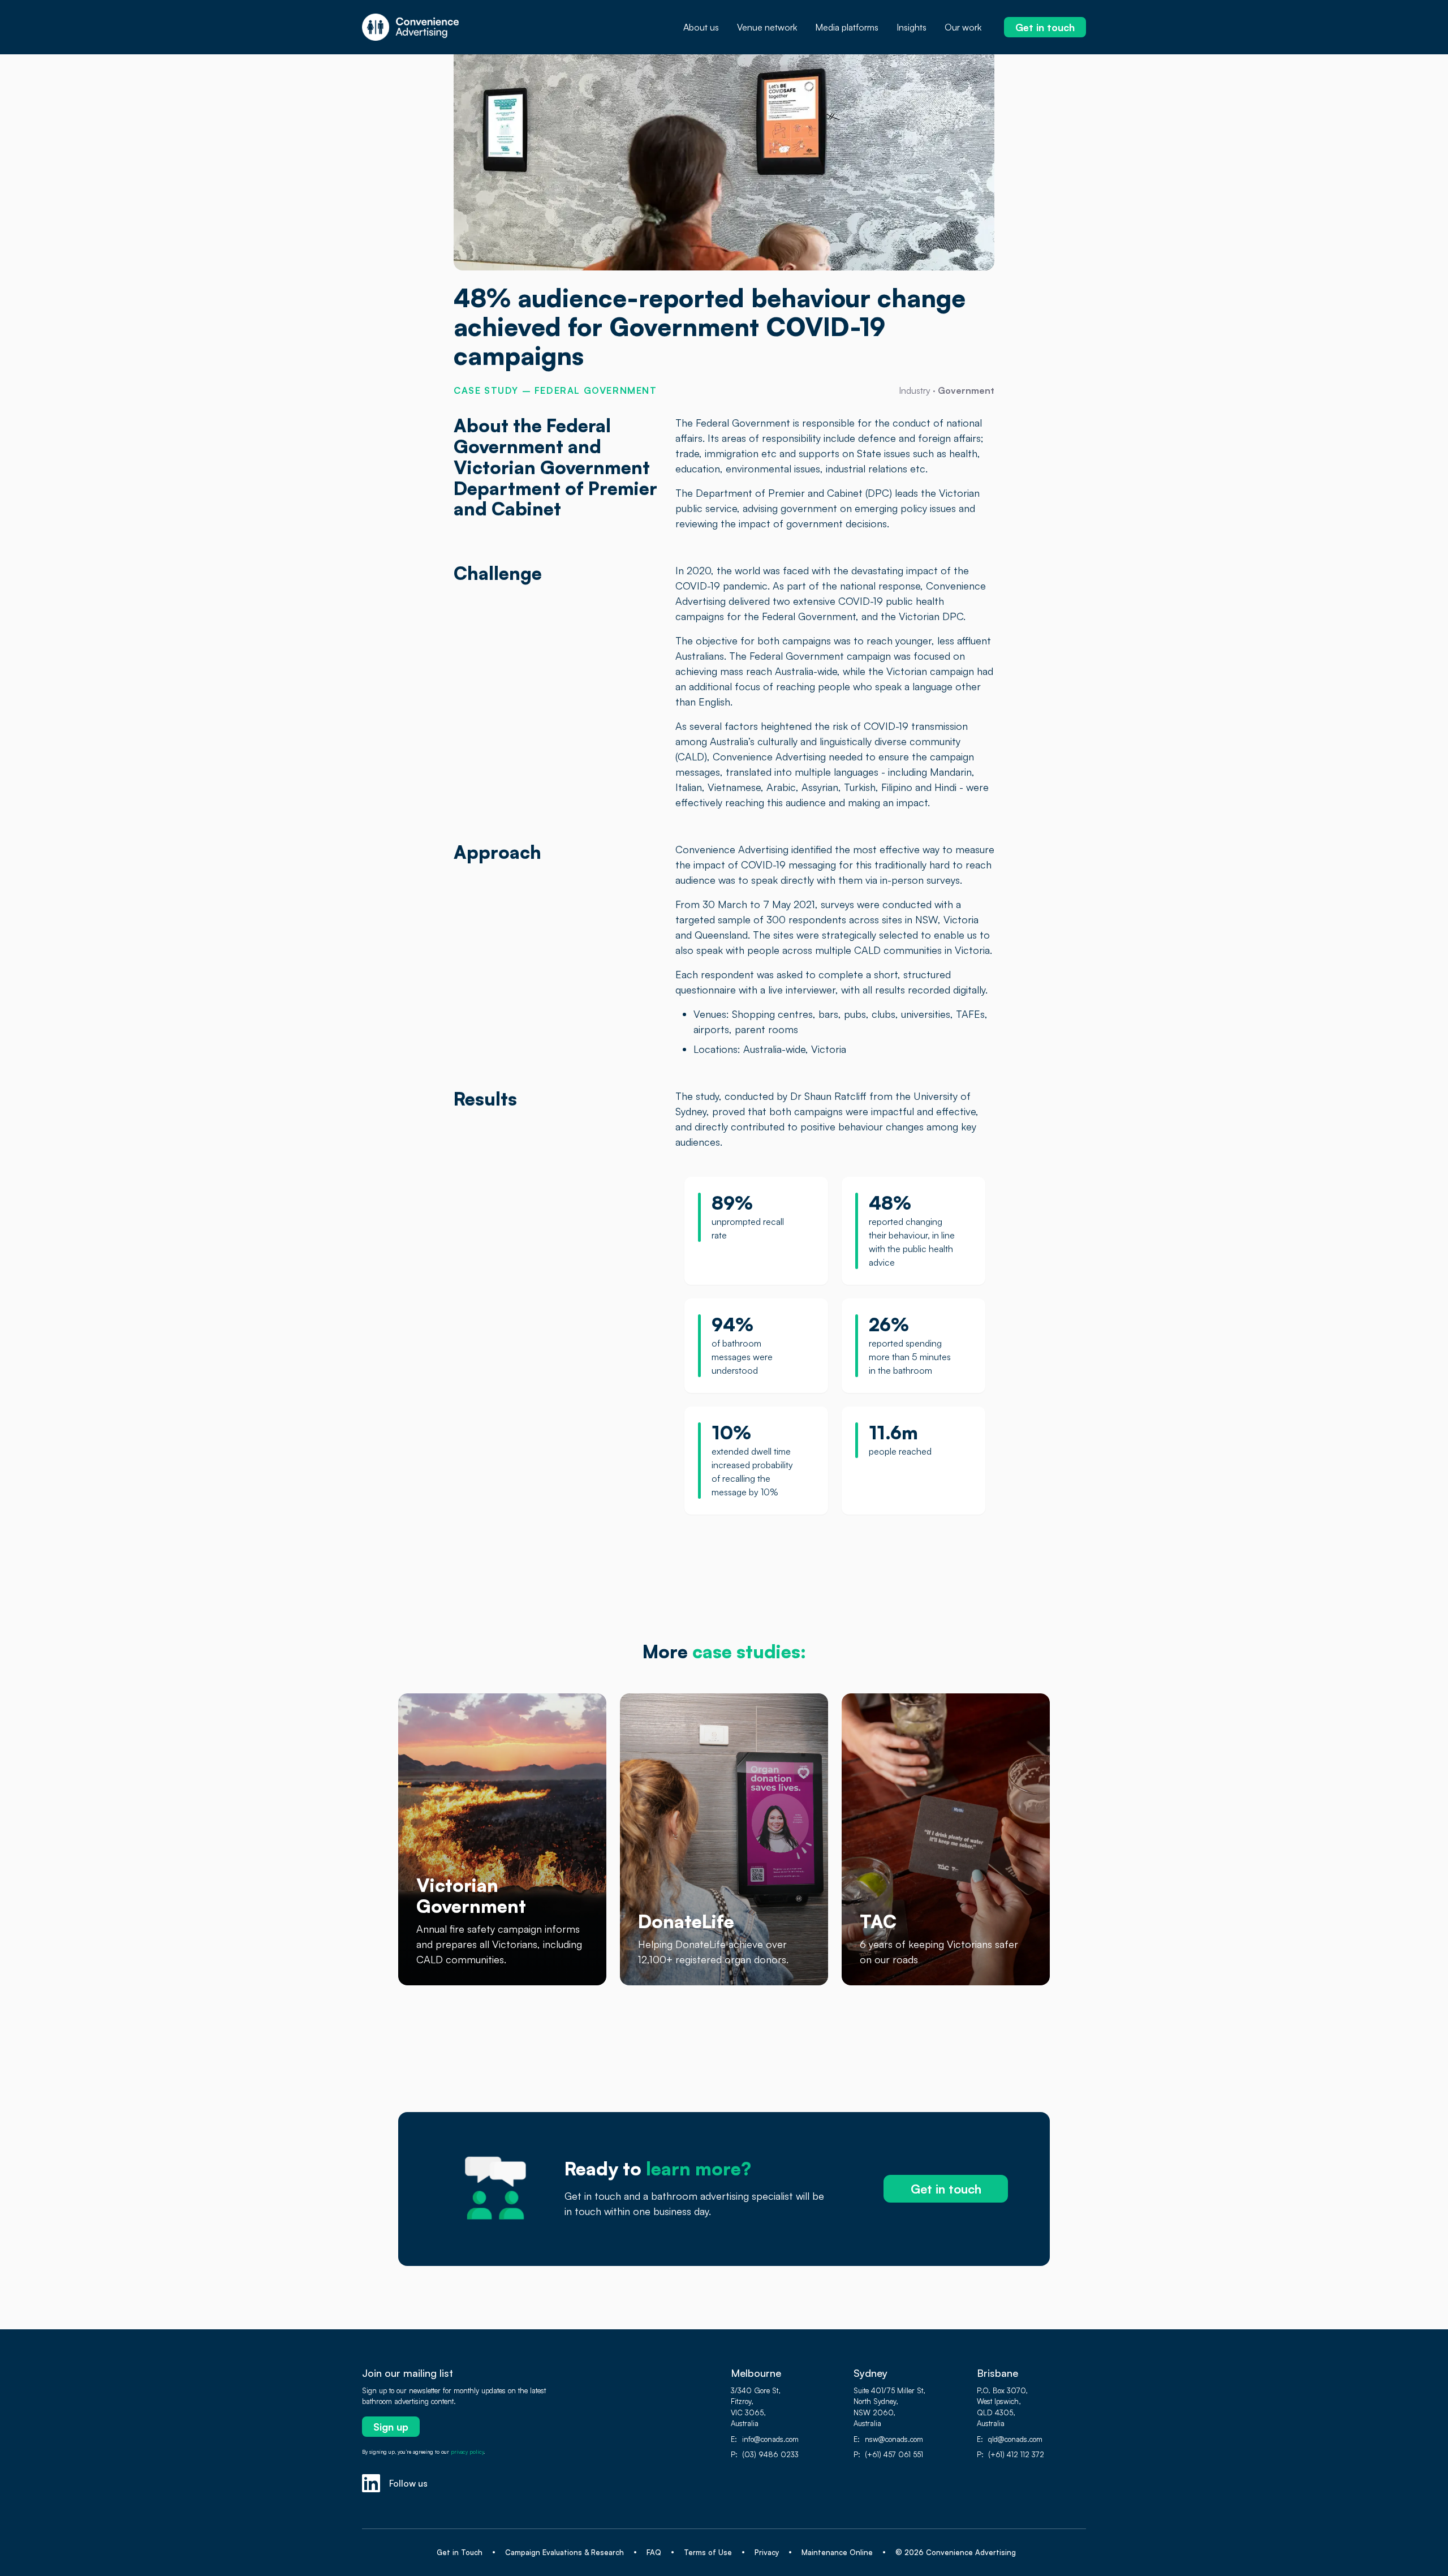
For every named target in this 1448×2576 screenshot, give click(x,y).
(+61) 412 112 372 (1016, 2454)
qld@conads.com (1015, 2439)
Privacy (767, 2552)
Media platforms (847, 27)
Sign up (391, 2427)
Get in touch (1045, 27)
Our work (963, 27)
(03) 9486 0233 (770, 2454)
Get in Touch (460, 2552)
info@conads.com (770, 2439)
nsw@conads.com (894, 2439)
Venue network (767, 27)
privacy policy (467, 2452)
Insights (912, 27)
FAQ (654, 2552)
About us (701, 27)
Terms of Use (708, 2552)
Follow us (408, 2483)
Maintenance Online (837, 2552)
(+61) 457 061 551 (894, 2454)
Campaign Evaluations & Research (564, 2552)
